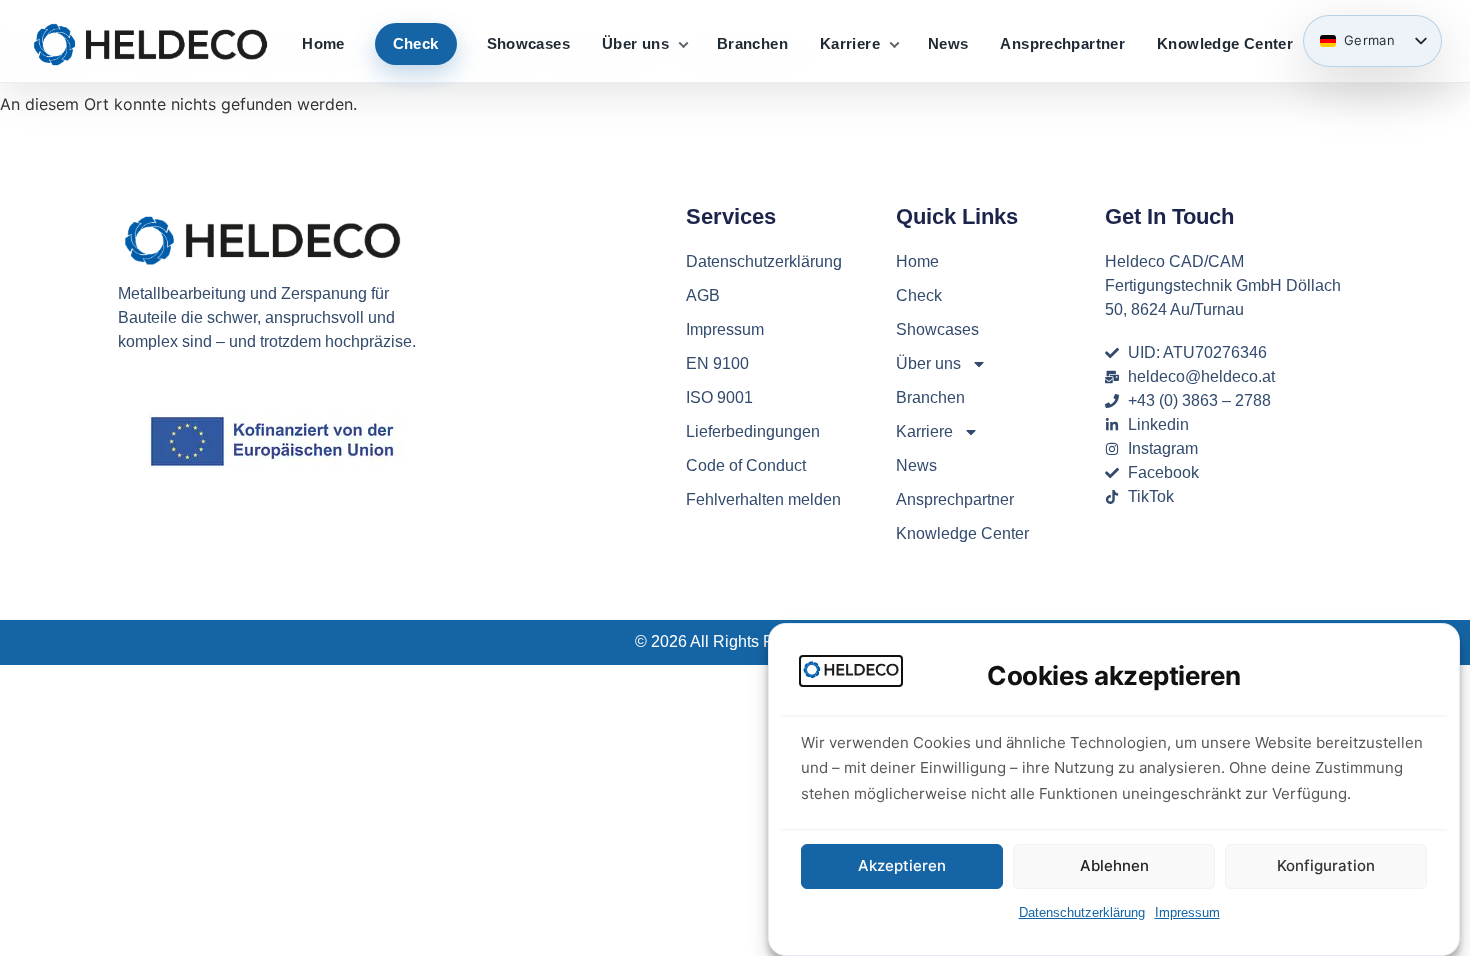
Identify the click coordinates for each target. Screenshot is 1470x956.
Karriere (850, 43)
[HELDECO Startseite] (150, 43)
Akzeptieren (902, 866)
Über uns (635, 43)
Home (323, 43)
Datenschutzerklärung (1082, 912)
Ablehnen (1114, 866)
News (948, 43)
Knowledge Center (1225, 43)
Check (416, 43)
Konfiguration (1326, 866)
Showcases (528, 43)
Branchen (752, 43)
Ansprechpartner (1062, 43)
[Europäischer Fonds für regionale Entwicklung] (278, 441)
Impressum (1187, 912)
